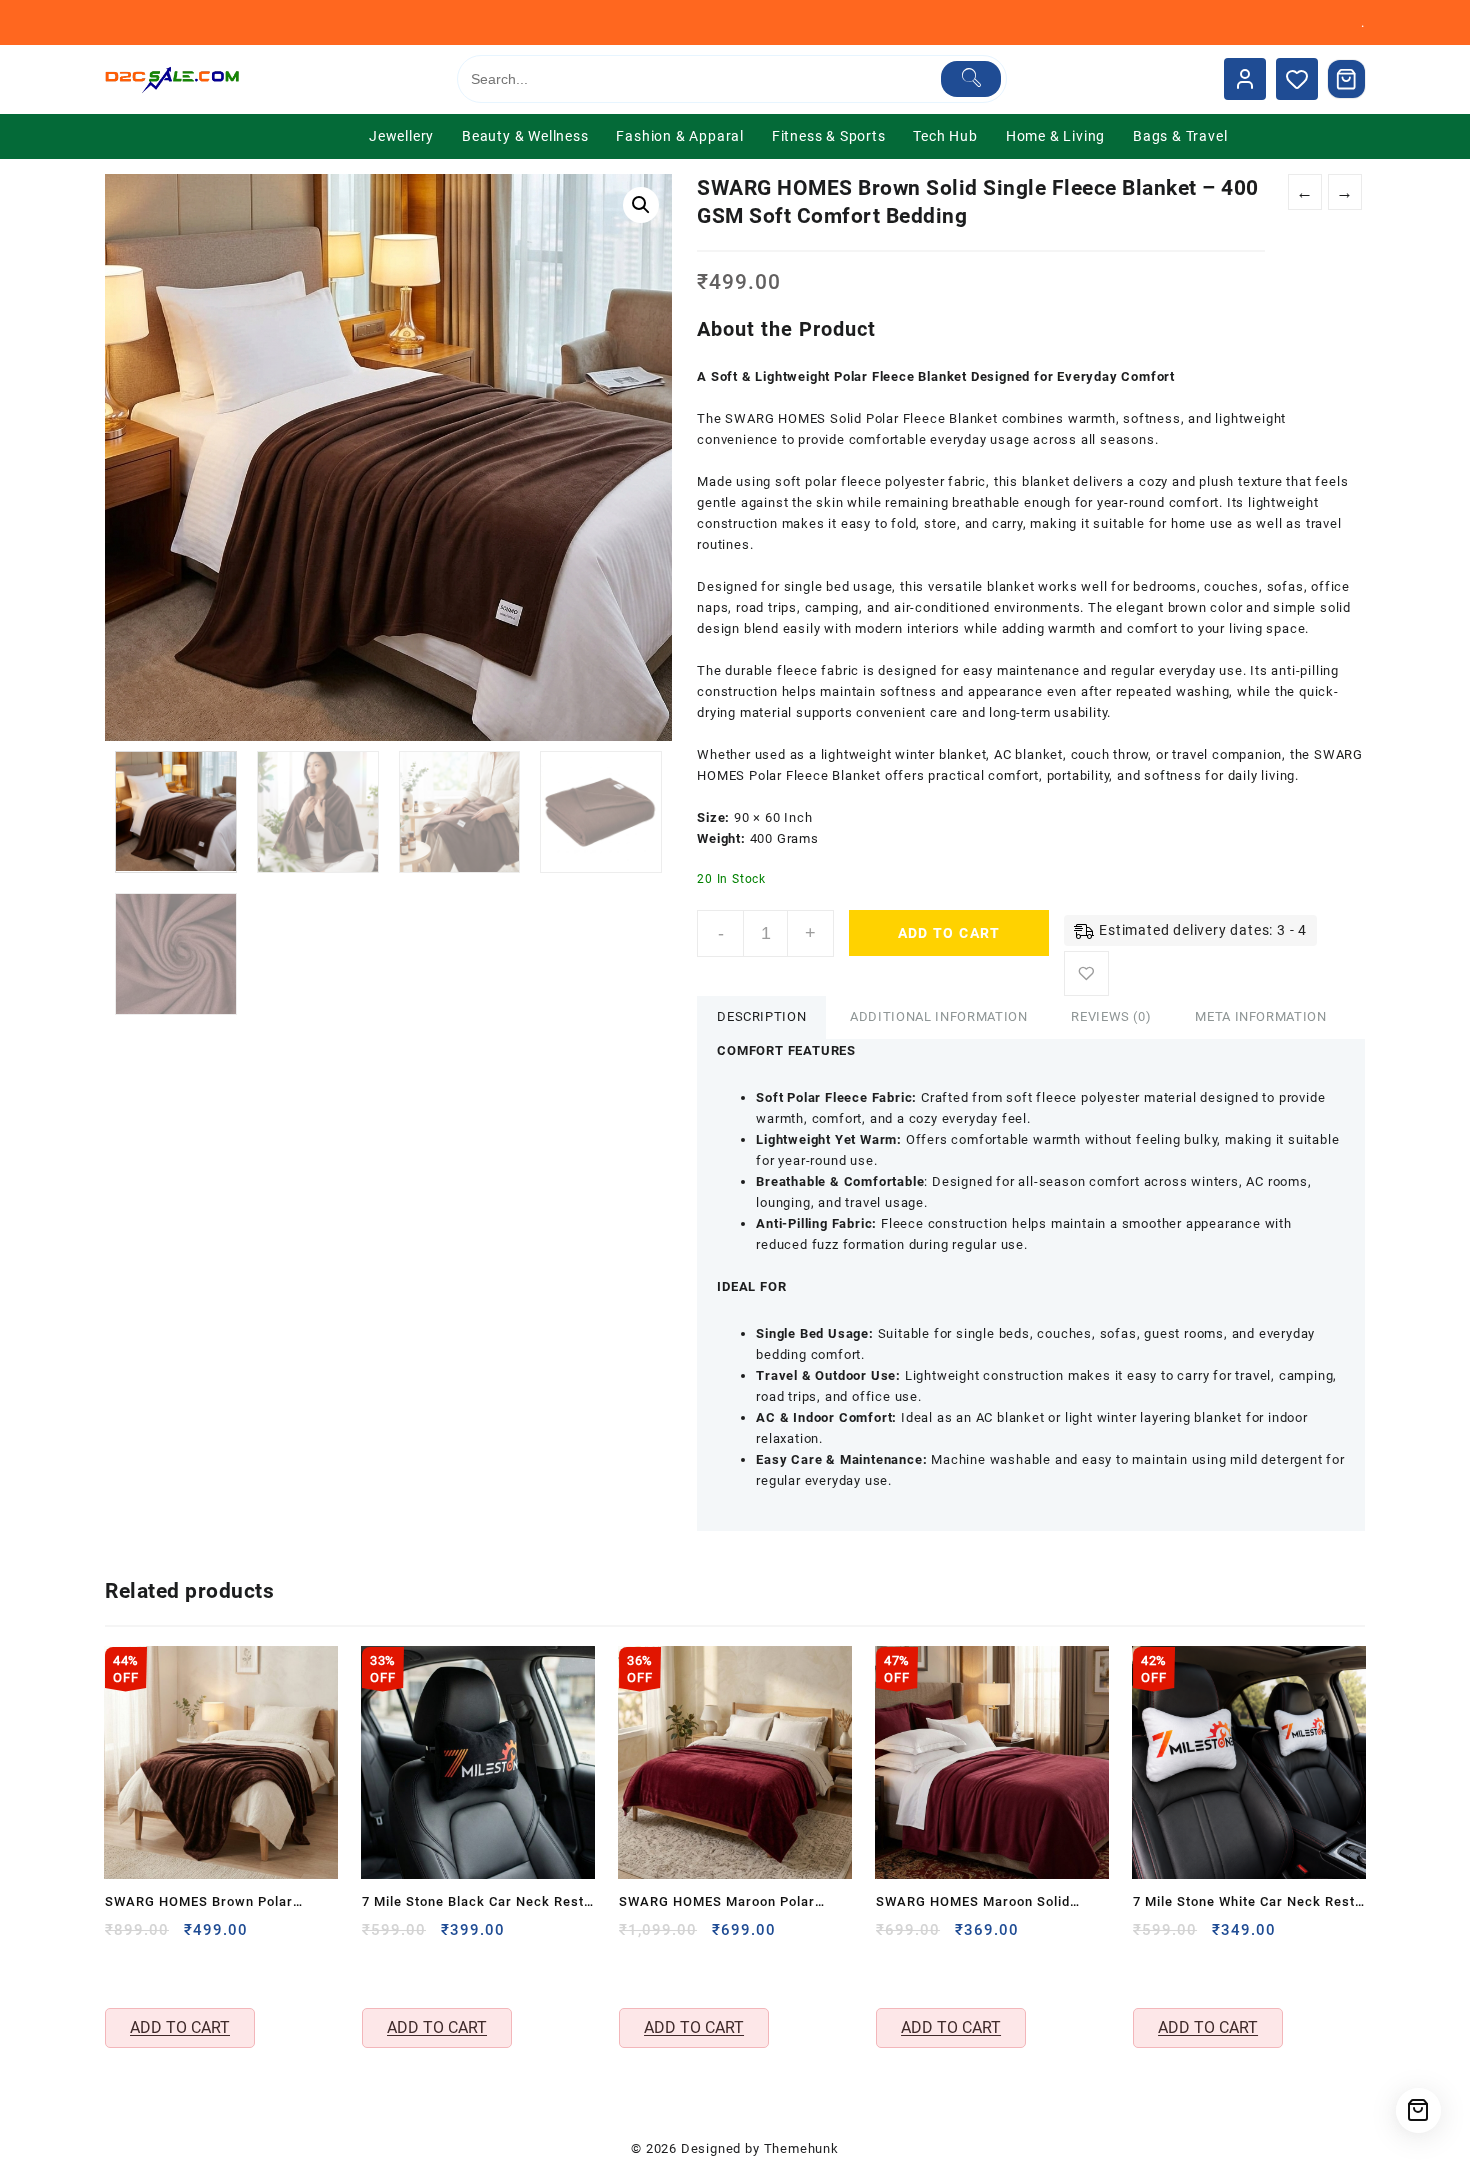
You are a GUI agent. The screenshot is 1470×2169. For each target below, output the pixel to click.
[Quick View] (122, 1972)
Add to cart (949, 933)
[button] (641, 205)
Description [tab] (761, 1016)
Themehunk (801, 2148)
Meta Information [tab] (1260, 1016)
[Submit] (971, 79)
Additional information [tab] (938, 1016)
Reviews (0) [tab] (1111, 1016)
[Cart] (1347, 79)
